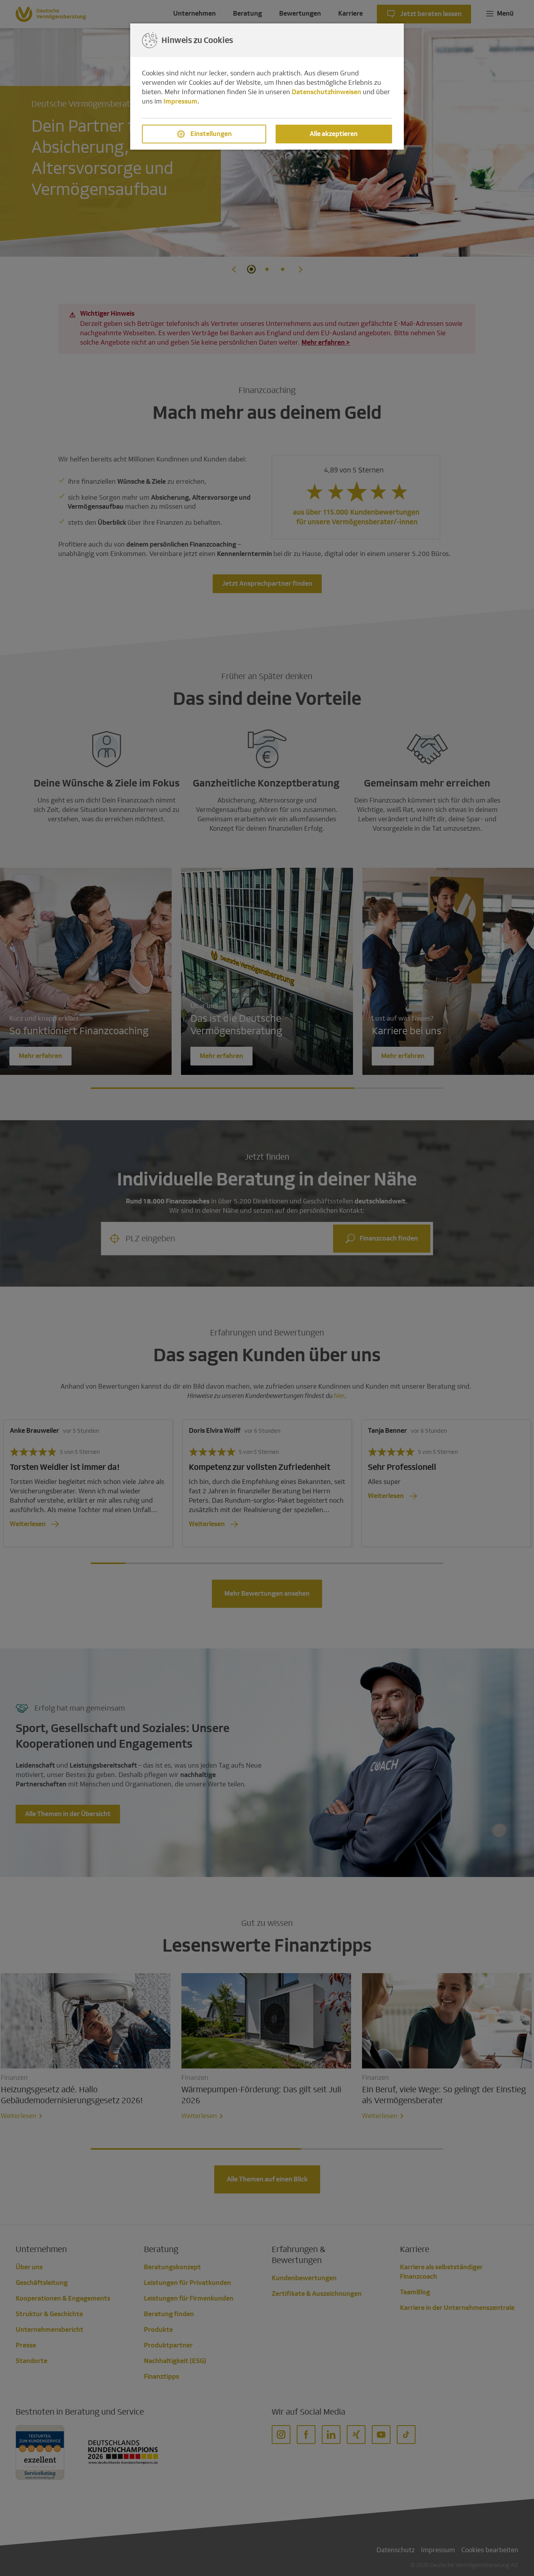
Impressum (180, 101)
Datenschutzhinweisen (326, 92)
